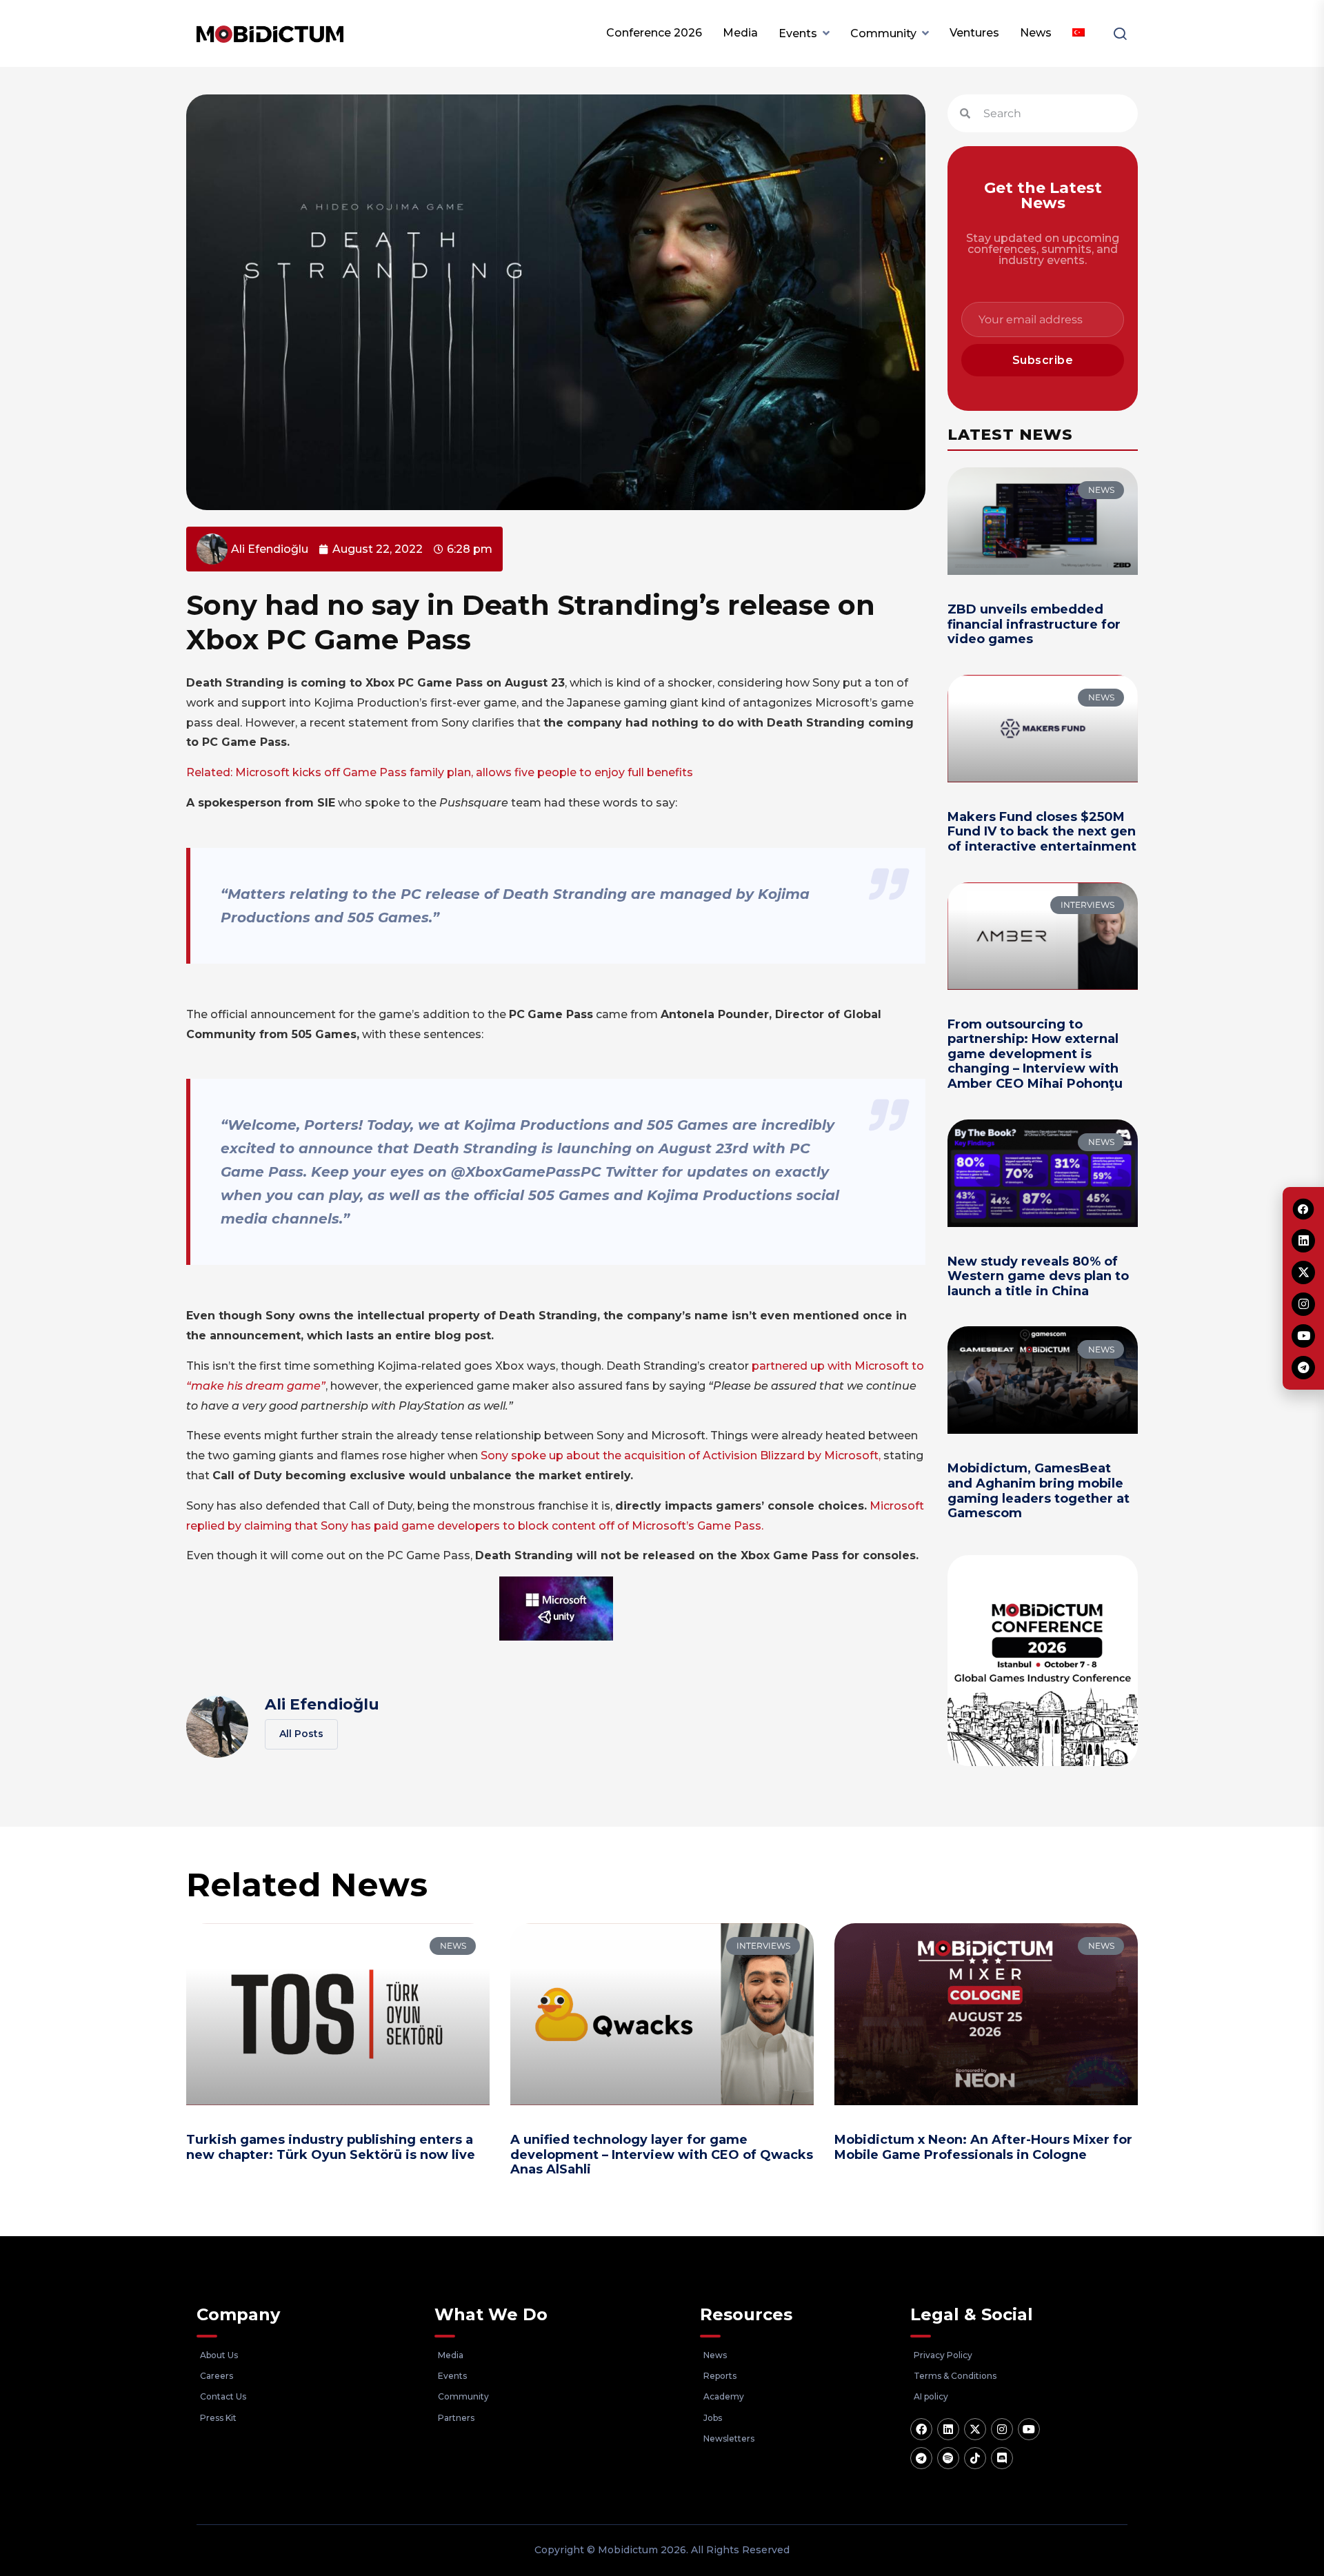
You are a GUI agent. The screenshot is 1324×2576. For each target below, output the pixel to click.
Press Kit (218, 2418)
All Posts (301, 1734)
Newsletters (729, 2438)
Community (883, 33)
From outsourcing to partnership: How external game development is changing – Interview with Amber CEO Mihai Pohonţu (1035, 1054)
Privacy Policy (943, 2355)
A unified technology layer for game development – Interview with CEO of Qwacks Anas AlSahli (662, 2154)
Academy (724, 2396)
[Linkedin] (948, 2429)
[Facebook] (921, 2429)
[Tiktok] (975, 2458)
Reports (720, 2376)
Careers (217, 2376)
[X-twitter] (975, 2429)
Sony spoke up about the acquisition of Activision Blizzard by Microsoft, (681, 1456)
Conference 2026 (654, 33)
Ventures (974, 33)
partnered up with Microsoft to (836, 1366)
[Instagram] (1002, 2429)
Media (740, 33)
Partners (456, 2418)
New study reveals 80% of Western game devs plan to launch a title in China (1038, 1276)
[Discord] (1002, 2458)
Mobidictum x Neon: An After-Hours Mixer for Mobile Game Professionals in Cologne (983, 2147)
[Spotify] (948, 2458)
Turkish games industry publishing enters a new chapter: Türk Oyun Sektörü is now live (331, 2147)
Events (798, 33)
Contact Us (223, 2396)
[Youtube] (1029, 2429)
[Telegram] (921, 2458)
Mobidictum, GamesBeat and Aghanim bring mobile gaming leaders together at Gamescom (1039, 1491)
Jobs (713, 2418)
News (1036, 33)
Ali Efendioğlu (322, 1704)
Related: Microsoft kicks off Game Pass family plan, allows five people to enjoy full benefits (440, 772)
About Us (219, 2355)
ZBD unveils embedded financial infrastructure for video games (1034, 624)
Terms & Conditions (955, 2376)
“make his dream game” (256, 1386)
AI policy (931, 2396)
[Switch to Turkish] (1079, 33)
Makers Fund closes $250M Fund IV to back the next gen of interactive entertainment (1042, 832)
